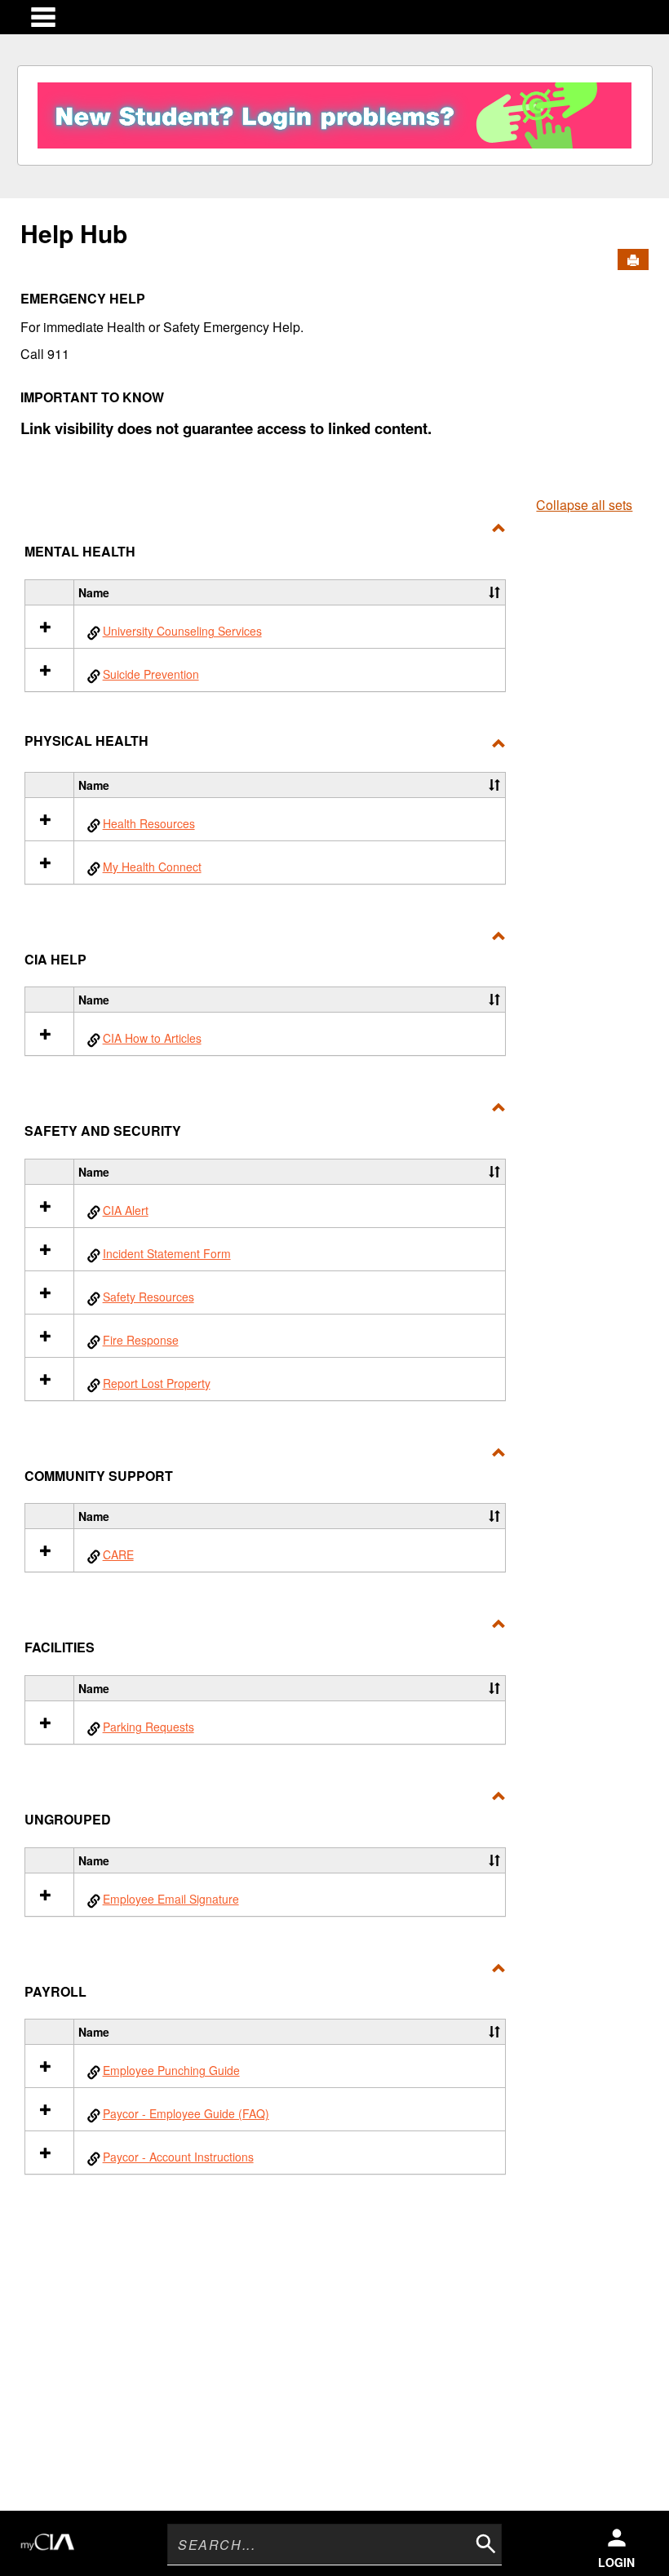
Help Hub (74, 233)
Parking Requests (148, 1727)
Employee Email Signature (171, 1899)
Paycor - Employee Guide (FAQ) (186, 2113)
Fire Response (141, 1340)
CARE (118, 1554)
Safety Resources (148, 1297)
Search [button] (484, 2542)
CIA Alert (126, 1210)
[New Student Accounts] (334, 111)
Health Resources (149, 823)
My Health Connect (152, 867)
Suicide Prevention (151, 674)
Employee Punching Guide (171, 2070)
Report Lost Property (157, 1383)
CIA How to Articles (152, 1038)
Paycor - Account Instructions (178, 2157)
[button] (494, 592)
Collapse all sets (584, 505)
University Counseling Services (182, 631)
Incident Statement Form (167, 1253)
